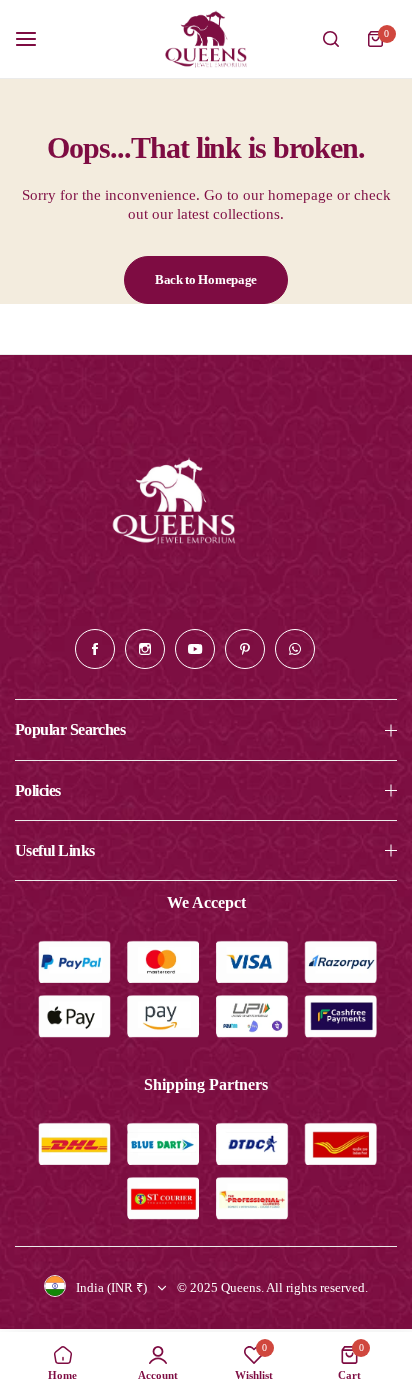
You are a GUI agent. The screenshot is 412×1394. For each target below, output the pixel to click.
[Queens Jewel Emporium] (206, 39)
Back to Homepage (206, 279)
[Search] (331, 39)
